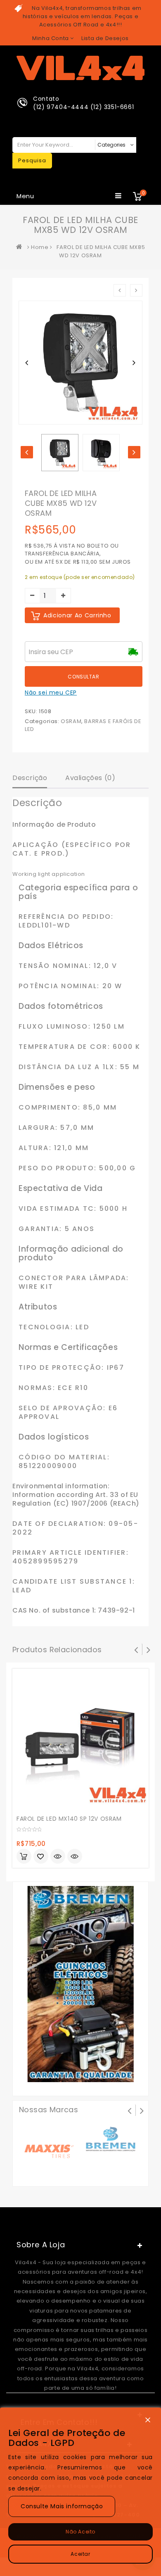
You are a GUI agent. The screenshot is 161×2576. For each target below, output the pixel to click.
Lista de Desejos (105, 38)
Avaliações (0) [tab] (90, 778)
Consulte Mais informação (62, 2506)
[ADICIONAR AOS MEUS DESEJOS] (41, 1857)
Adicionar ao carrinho (77, 615)
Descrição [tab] (30, 778)
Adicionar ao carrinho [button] (24, 1856)
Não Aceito (80, 2532)
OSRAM (71, 721)
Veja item (58, 1856)
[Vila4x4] (21, 247)
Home (40, 247)
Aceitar (80, 2554)
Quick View (75, 1857)
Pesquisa (32, 160)
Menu (25, 196)
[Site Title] (80, 68)
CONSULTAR (83, 677)
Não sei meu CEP (51, 693)
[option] (60, 453)
